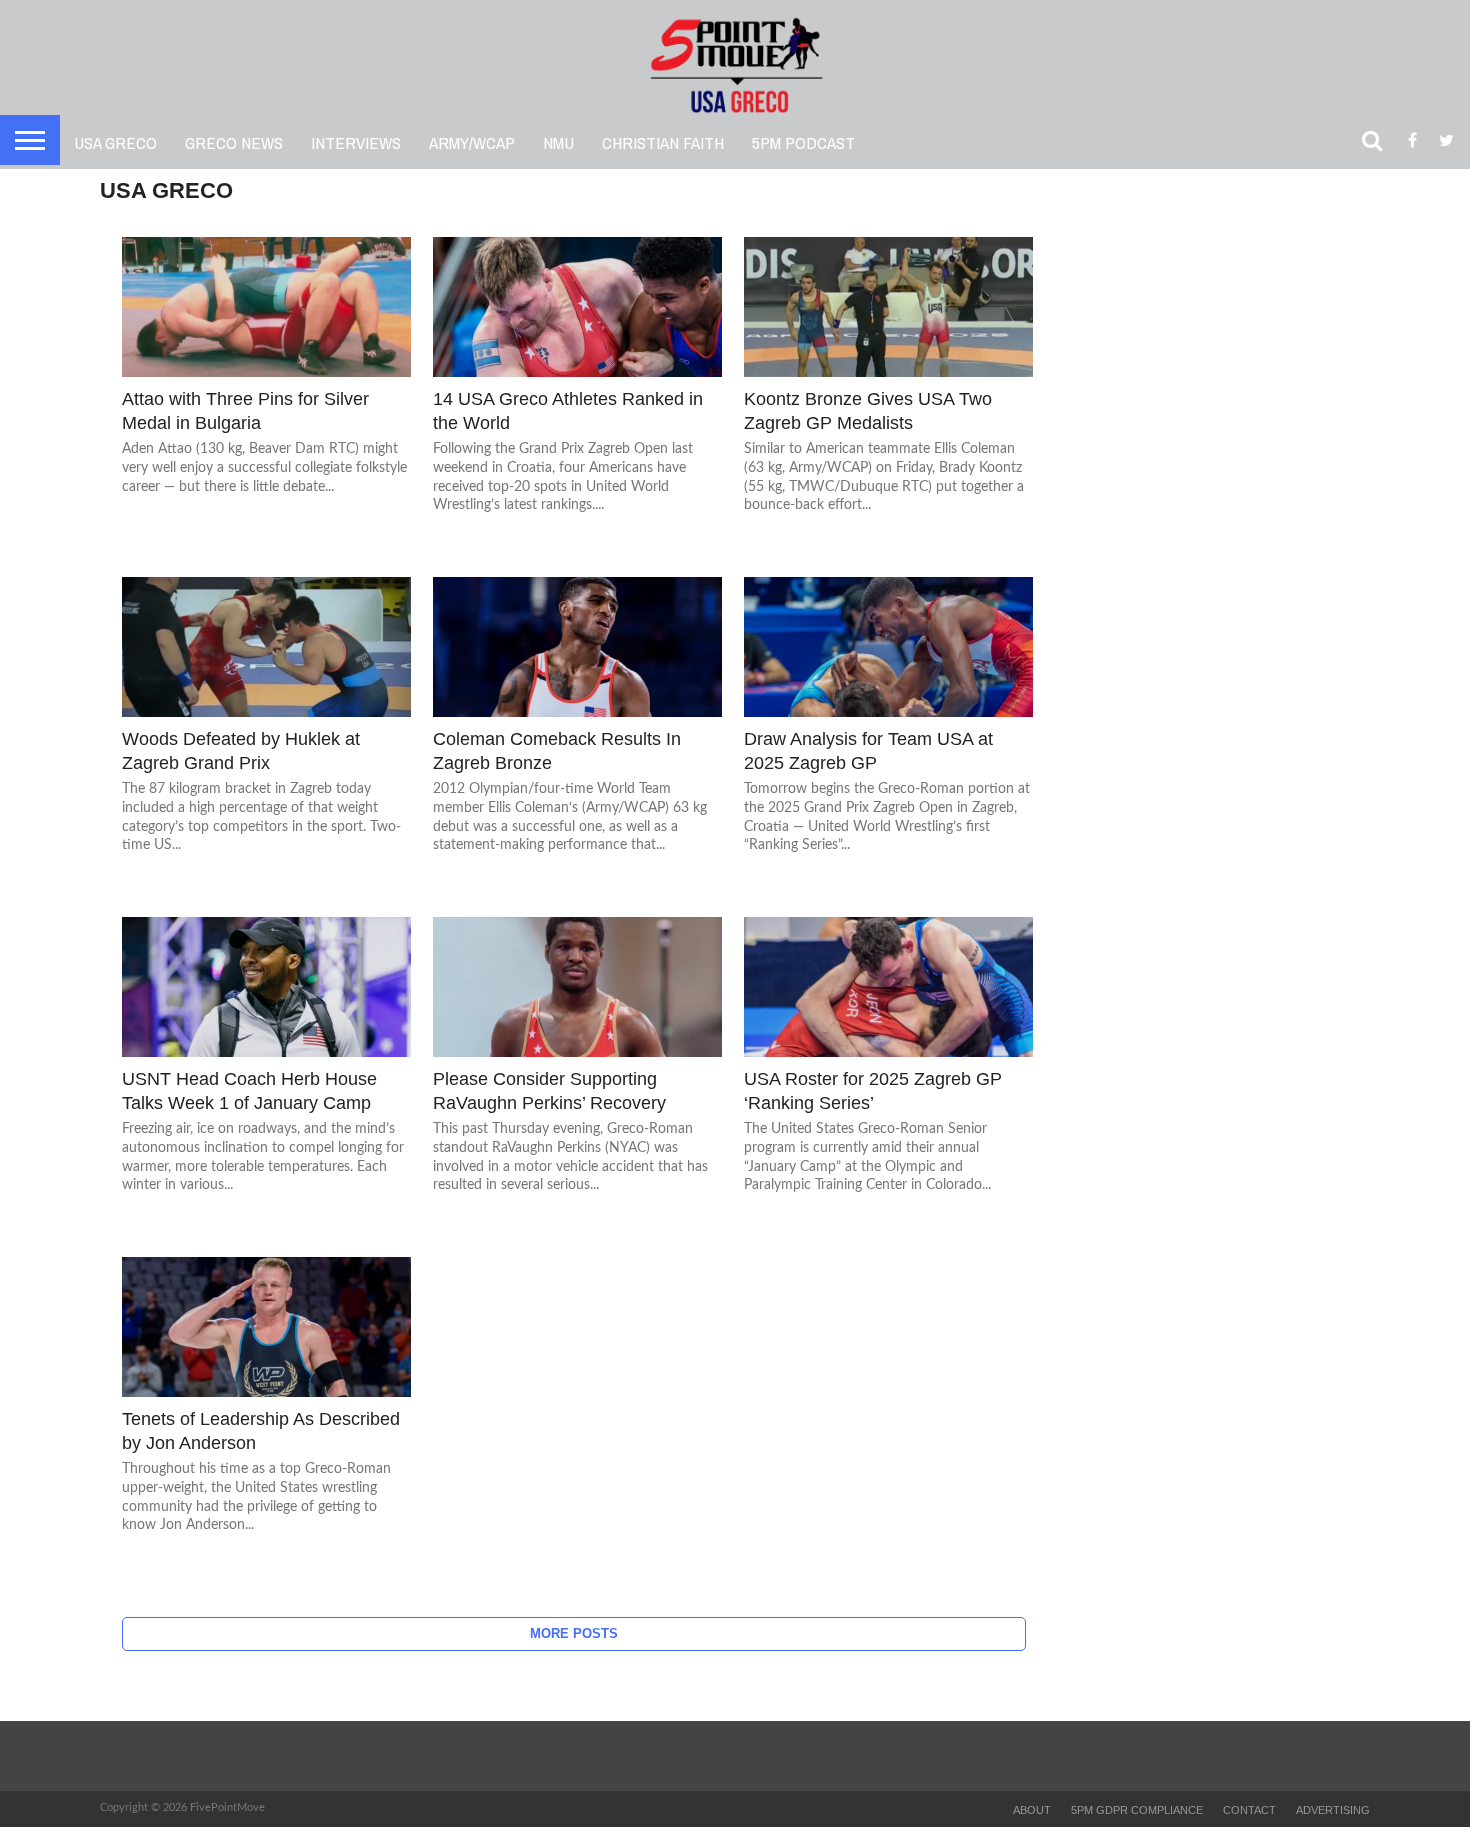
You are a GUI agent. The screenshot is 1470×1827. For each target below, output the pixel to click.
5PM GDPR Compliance (1137, 1810)
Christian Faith (663, 142)
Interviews (356, 142)
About (1032, 1810)
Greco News (234, 142)
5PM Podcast (803, 142)
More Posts (574, 1633)
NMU (558, 142)
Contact (1249, 1810)
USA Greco (115, 142)
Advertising (1333, 1810)
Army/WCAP (472, 142)
